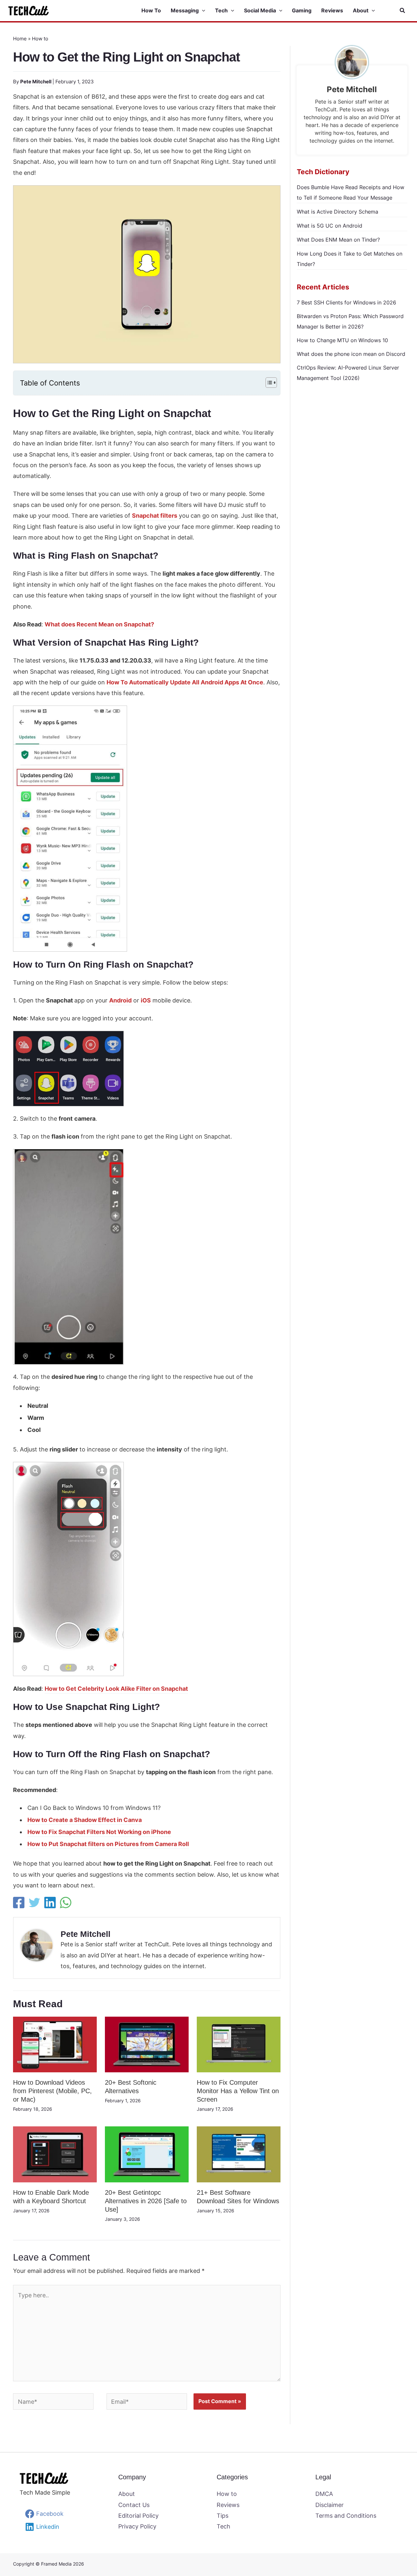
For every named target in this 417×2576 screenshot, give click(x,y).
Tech (223, 2526)
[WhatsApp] (66, 1903)
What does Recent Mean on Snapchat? (99, 624)
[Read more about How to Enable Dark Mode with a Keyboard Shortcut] (55, 2154)
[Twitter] (34, 1903)
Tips (223, 2516)
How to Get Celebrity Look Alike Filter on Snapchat (116, 1689)
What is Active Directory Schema (338, 212)
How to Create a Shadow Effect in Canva (85, 1820)
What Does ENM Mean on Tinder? (338, 240)
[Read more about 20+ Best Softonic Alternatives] (147, 2044)
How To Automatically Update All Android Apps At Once (185, 682)
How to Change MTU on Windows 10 (342, 340)
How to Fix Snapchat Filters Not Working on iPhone (99, 1832)
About (127, 2494)
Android (120, 1000)
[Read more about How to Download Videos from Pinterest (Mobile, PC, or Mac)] (55, 2044)
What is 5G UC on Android (330, 226)
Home (20, 39)
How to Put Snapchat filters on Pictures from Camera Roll (108, 1844)
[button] (202, 11)
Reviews (228, 2505)
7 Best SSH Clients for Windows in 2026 (346, 302)
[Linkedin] (50, 1903)
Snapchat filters (155, 516)
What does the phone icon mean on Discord (351, 354)
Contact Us (134, 2505)
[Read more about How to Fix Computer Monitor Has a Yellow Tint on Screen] (239, 2044)
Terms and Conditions (346, 2516)
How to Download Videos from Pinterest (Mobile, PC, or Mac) (52, 2091)
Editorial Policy (138, 2516)
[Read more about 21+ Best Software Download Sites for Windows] (239, 2154)
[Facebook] (19, 1903)
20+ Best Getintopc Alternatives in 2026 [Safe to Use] (146, 2201)
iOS (146, 1000)
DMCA (324, 2494)
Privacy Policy (137, 2526)
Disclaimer (330, 2505)
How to (40, 39)
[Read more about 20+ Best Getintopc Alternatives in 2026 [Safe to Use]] (147, 2154)
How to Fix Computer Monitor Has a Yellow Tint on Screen (238, 2091)
